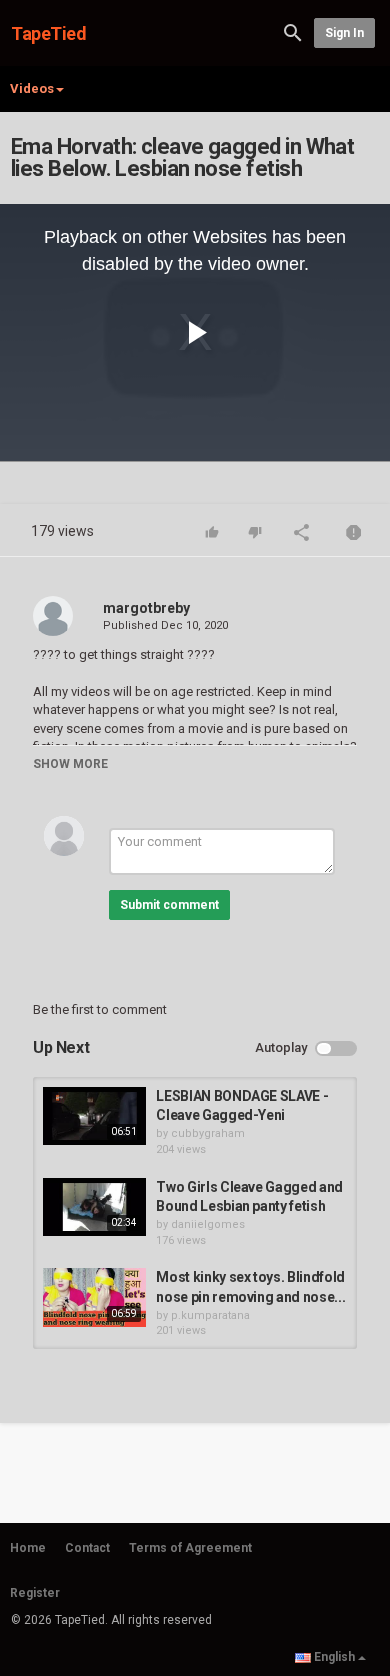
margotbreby (146, 608)
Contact (87, 1548)
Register (35, 1593)
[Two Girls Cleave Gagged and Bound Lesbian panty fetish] (94, 1207)
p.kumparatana (210, 1315)
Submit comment (169, 905)
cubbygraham (208, 1133)
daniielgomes (208, 1224)
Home (28, 1548)
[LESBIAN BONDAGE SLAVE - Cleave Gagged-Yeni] (94, 1116)
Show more (70, 764)
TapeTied (48, 33)
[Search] (293, 31)
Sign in (344, 33)
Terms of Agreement (190, 1548)
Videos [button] (32, 88)
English (334, 1657)
